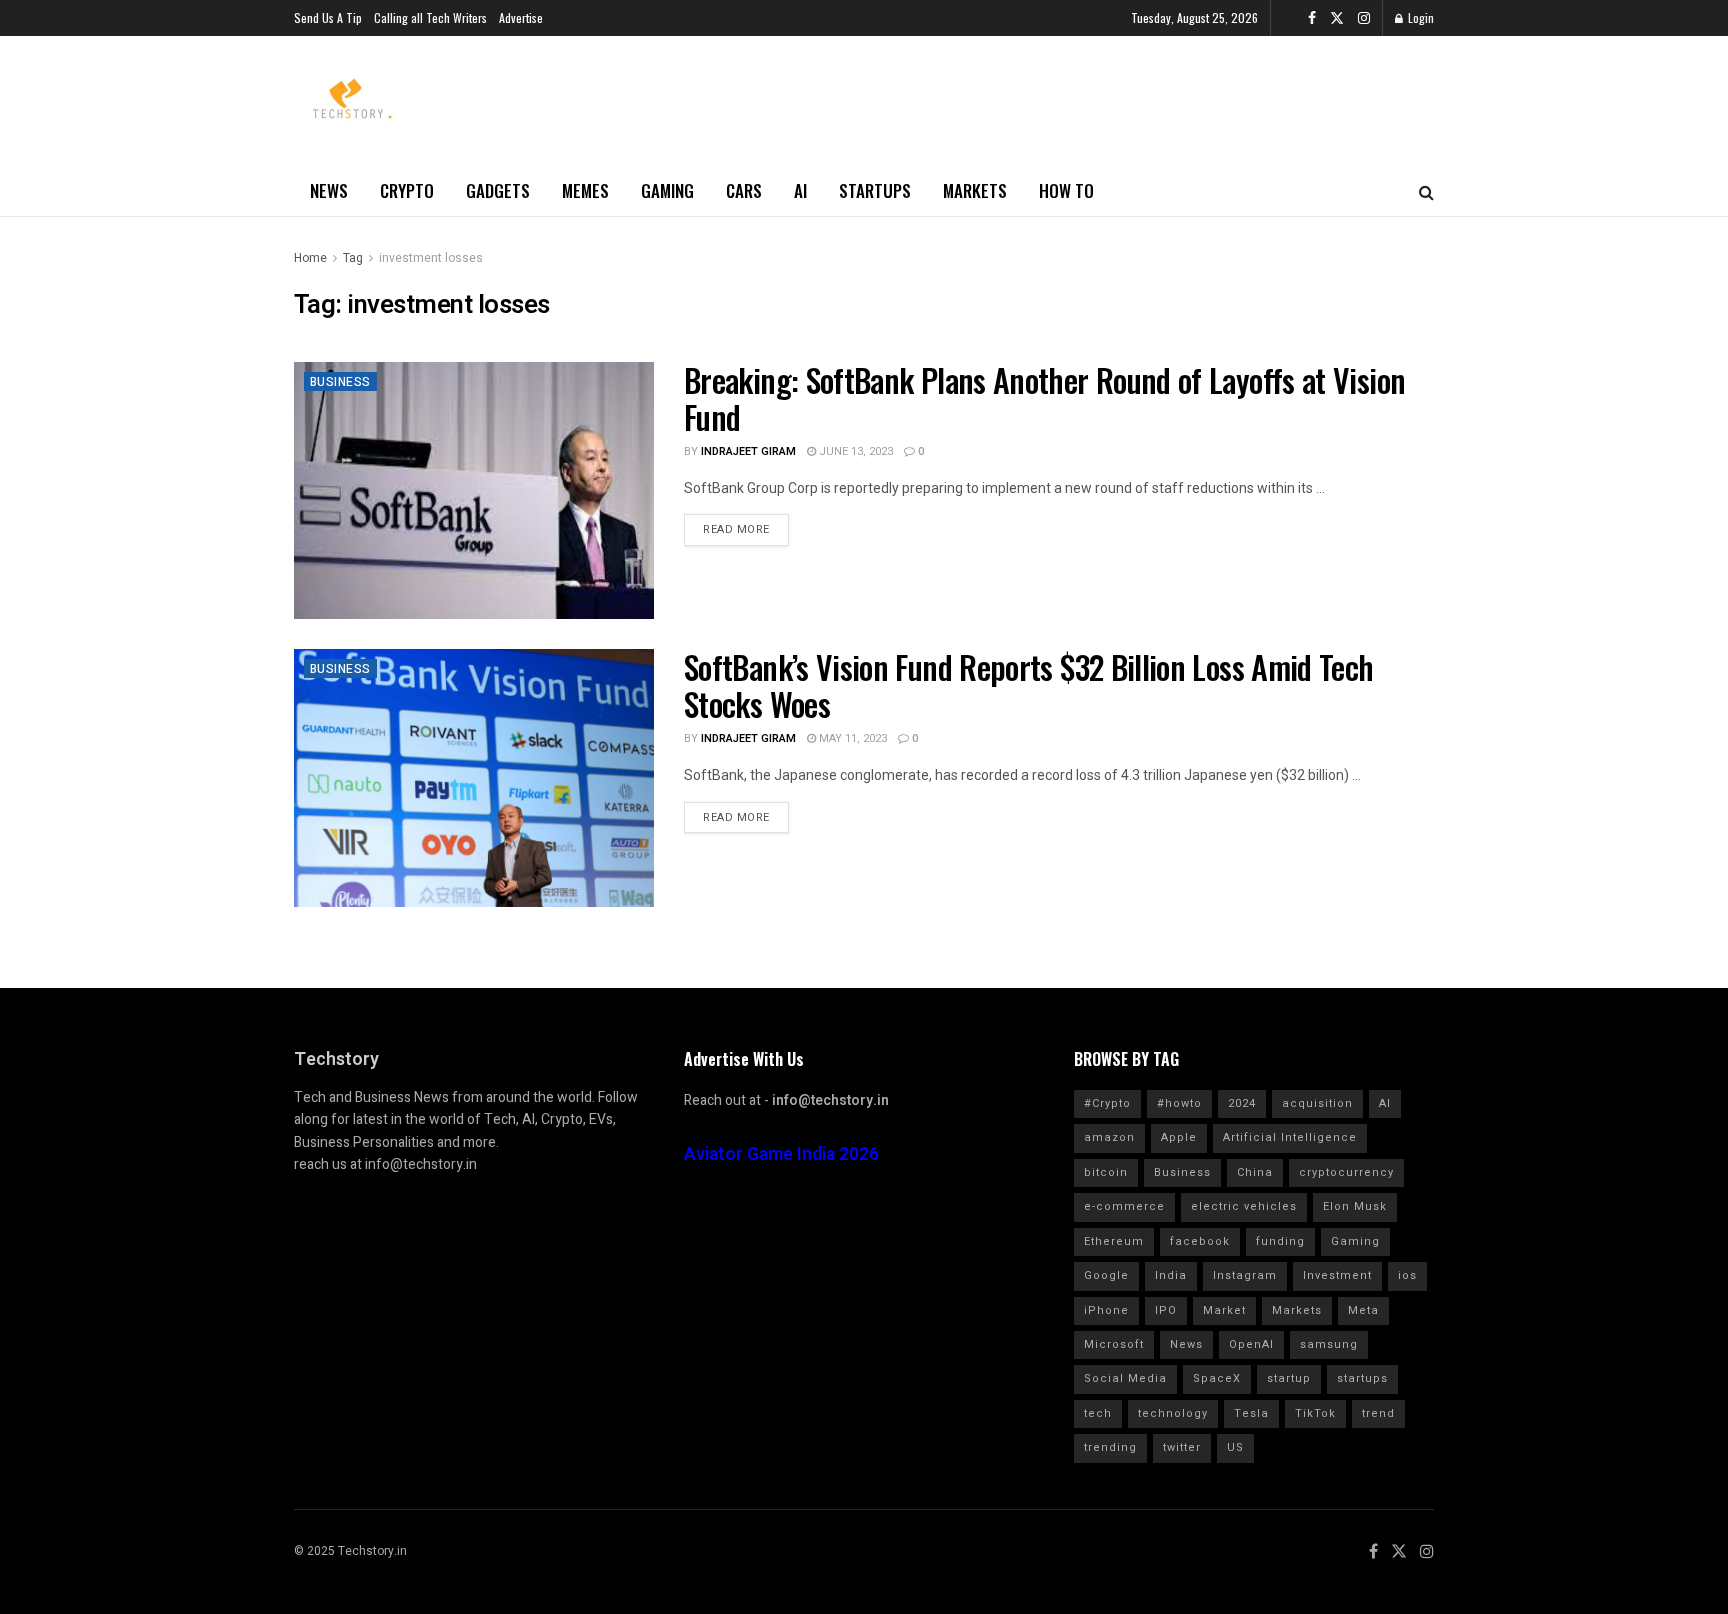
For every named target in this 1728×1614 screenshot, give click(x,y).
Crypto (407, 190)
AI (800, 190)
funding (1280, 1241)
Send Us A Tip (328, 17)
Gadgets (498, 190)
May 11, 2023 (851, 738)
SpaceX (1217, 1378)
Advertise (521, 17)
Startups (875, 190)
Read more (736, 529)
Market (1224, 1310)
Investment (1337, 1275)
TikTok (1315, 1413)
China (1255, 1172)
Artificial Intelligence (1290, 1137)
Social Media (1125, 1378)
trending (1110, 1447)
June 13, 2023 (854, 451)
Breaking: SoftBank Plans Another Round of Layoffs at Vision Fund (1044, 398)
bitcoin (1106, 1172)
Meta (1363, 1310)
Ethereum (1114, 1241)
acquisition (1317, 1103)
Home (310, 258)
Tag (353, 258)
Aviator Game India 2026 (781, 1154)
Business (340, 382)
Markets (975, 190)
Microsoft (1114, 1344)
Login (1419, 17)
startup (1289, 1378)
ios (1407, 1275)
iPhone (1106, 1310)
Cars (744, 190)
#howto (1179, 1103)
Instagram (1245, 1275)
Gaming (667, 190)
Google (1106, 1275)
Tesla (1251, 1413)
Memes (585, 190)
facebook (1200, 1241)
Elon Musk (1355, 1206)
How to (1066, 190)
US (1235, 1447)
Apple (1179, 1137)
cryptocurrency (1346, 1172)
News (329, 190)
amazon (1109, 1137)
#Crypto (1107, 1103)
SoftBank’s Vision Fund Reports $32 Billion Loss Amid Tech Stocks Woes (1029, 685)
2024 (1242, 1103)
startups (1362, 1378)
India (1171, 1275)
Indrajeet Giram (748, 451)
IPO (1166, 1310)
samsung (1329, 1344)
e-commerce (1124, 1206)
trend (1378, 1413)
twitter (1182, 1447)
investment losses (431, 258)
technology (1173, 1413)
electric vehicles (1244, 1206)
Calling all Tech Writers (430, 17)
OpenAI (1251, 1344)
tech (1098, 1413)
